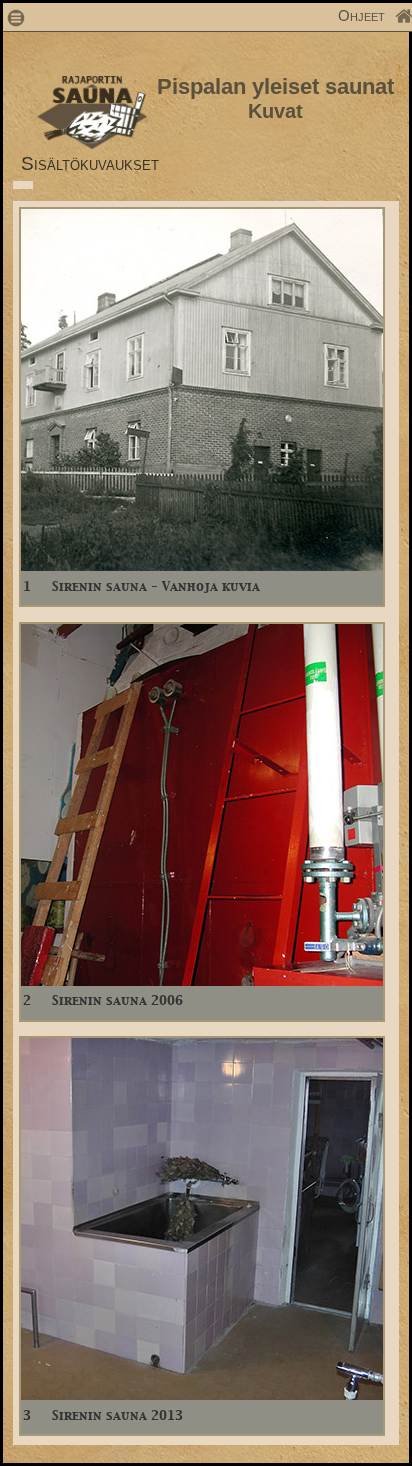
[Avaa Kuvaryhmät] (202, 565)
